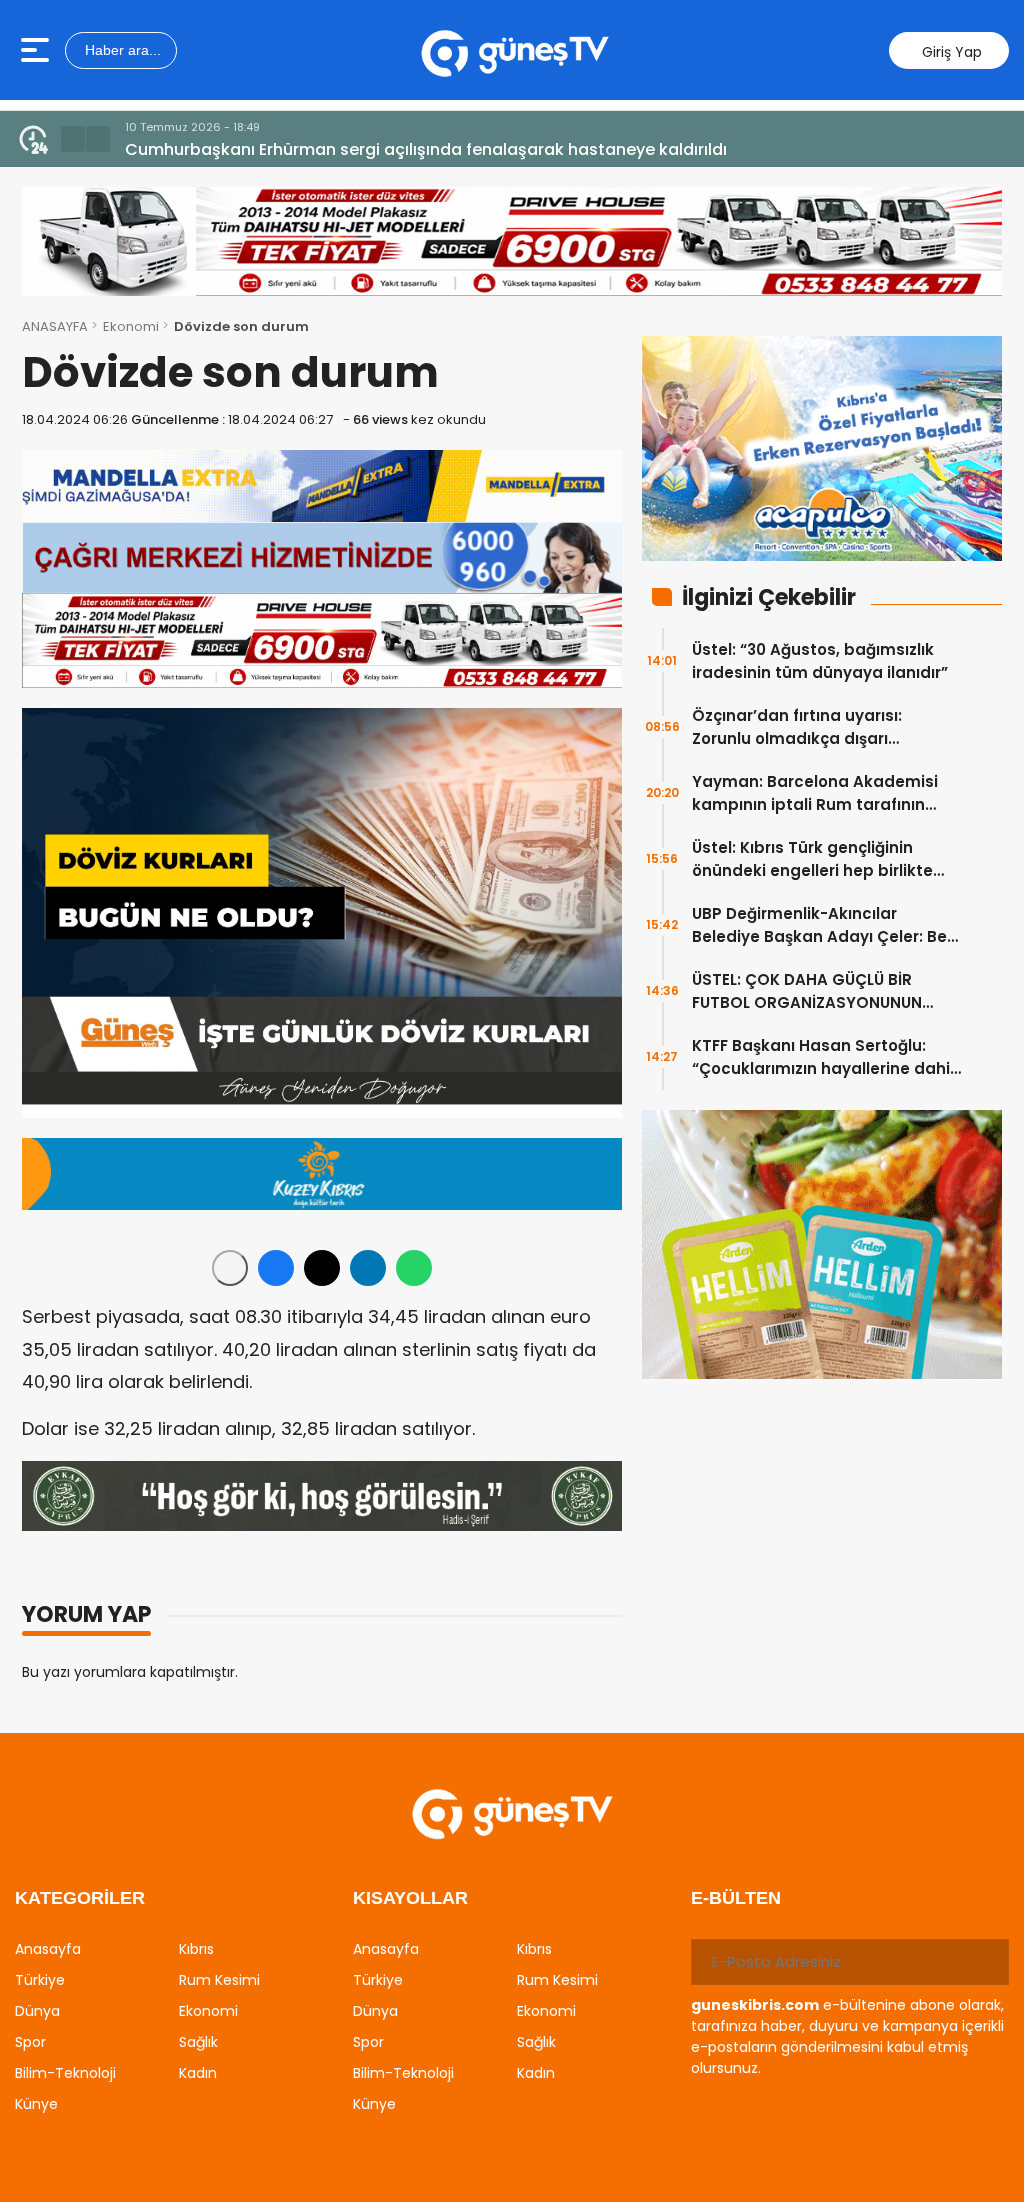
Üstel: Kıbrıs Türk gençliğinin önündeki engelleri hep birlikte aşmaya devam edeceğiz (812, 859)
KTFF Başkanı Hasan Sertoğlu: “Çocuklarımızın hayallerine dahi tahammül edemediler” (821, 1057)
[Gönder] (986, 1962)
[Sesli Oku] (230, 1268)
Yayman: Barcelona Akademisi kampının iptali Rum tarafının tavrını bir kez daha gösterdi (815, 793)
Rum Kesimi (219, 1980)
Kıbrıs (196, 1949)
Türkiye (40, 1980)
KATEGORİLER (80, 1898)
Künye (36, 2104)
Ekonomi (131, 326)
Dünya (37, 2011)
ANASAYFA (55, 326)
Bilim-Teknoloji (65, 2073)
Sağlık (198, 2042)
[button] (73, 139)
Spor (30, 2042)
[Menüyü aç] (37, 50)
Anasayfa (48, 1949)
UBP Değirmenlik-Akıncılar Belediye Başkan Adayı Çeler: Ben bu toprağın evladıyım (824, 925)
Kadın (198, 2073)
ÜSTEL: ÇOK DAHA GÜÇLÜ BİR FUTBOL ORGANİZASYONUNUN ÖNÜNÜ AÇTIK (807, 991)
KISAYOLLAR (410, 1898)
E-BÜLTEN (736, 1898)
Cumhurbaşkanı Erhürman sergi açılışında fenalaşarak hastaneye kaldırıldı (426, 149)
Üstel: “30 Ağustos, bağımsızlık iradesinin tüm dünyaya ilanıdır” (820, 661)
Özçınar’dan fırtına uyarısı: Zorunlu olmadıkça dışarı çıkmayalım (797, 727)
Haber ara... (121, 50)
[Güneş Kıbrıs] (514, 50)
